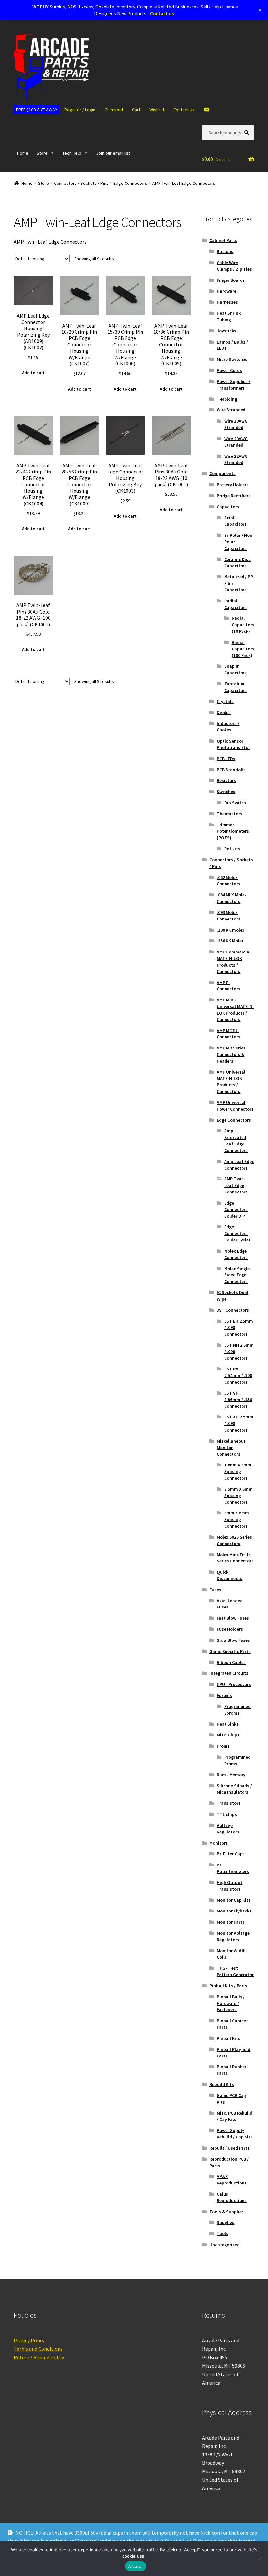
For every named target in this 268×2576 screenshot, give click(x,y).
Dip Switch (235, 803)
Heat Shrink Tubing (229, 316)
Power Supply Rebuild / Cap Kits (235, 2134)
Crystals (225, 701)
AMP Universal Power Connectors (235, 1106)
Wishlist (157, 110)
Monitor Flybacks (234, 1911)
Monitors (219, 1843)
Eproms (224, 1695)
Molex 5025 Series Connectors (234, 1540)
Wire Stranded (231, 410)
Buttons (225, 251)
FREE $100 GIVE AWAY (37, 110)
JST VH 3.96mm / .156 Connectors (238, 1400)
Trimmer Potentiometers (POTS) (233, 831)
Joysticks (226, 331)
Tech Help (72, 153)
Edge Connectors (130, 183)
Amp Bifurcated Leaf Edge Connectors (236, 1140)
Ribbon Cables (231, 1662)
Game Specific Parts (230, 1651)
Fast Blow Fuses (233, 1618)
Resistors (226, 780)
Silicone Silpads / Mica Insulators (234, 1789)
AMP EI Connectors (228, 986)
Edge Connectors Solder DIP (236, 1209)
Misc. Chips (228, 1735)
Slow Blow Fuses (233, 1640)
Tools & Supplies (227, 2212)
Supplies (226, 2222)
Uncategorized (225, 2245)
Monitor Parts (231, 1922)
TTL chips (227, 1814)
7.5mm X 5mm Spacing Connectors (238, 1496)
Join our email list (113, 153)
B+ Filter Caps (231, 1854)
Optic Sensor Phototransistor (233, 744)
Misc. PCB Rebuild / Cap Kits (234, 2116)
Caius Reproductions (232, 2197)
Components (223, 473)
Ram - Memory (231, 1775)
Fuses (215, 1590)
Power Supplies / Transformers (234, 385)
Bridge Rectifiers (234, 496)
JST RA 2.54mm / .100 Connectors (238, 1375)
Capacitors (228, 507)
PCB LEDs (226, 759)
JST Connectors (233, 1310)
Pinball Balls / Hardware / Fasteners (231, 2003)
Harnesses (227, 302)
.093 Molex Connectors (228, 916)
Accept (136, 2566)
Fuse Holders (230, 1629)
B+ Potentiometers (233, 1868)
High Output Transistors (229, 1886)
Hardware (226, 291)
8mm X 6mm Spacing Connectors (237, 1519)
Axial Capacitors (235, 521)
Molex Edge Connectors (236, 1254)
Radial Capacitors (235, 604)
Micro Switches (232, 359)
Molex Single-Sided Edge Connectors (238, 1275)
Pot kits (232, 849)
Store (42, 153)
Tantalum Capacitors (235, 687)
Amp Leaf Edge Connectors (239, 1165)
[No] (260, 2559)
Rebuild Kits (222, 2084)
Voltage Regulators (228, 1829)
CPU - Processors (234, 1684)
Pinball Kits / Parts (228, 1986)
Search (248, 132)
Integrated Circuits (229, 1673)
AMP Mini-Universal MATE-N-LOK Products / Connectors (235, 1009)
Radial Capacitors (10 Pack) (243, 625)
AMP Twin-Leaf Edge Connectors (236, 1185)
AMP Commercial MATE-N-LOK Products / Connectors (234, 961)
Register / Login (80, 110)
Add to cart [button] (33, 373)
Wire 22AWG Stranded (236, 459)
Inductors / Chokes (228, 727)
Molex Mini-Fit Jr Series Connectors (235, 1558)
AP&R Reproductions (232, 2180)
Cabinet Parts (223, 240)
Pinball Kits (228, 2038)
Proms (223, 1746)
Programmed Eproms (237, 1710)
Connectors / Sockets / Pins (81, 183)
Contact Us (184, 110)
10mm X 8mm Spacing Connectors (238, 1471)
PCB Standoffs (231, 770)
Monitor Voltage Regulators (233, 1936)
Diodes (224, 712)
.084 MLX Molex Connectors (232, 898)
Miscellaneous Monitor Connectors (231, 1448)
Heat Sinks (228, 1724)
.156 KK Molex (230, 941)
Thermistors (229, 814)
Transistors (229, 1803)
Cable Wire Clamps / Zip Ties (234, 266)
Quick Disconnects (229, 1575)
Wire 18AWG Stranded (236, 424)
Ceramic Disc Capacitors (237, 563)
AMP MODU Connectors (228, 1034)
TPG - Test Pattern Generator (235, 1971)
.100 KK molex (231, 930)
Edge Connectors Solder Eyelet (237, 1233)
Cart (136, 110)
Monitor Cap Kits (234, 1900)
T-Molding (227, 399)
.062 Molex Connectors (228, 881)
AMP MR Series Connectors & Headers (231, 1054)
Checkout (114, 110)
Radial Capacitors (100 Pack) (243, 649)
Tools (222, 2233)
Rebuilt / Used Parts (230, 2148)
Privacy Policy (29, 2340)
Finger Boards (231, 280)
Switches (226, 792)
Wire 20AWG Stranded (236, 442)
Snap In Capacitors (235, 669)
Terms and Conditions (38, 2349)
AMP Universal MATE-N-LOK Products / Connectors (231, 1082)
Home (23, 153)
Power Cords (229, 370)
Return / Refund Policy (39, 2357)
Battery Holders (233, 485)
